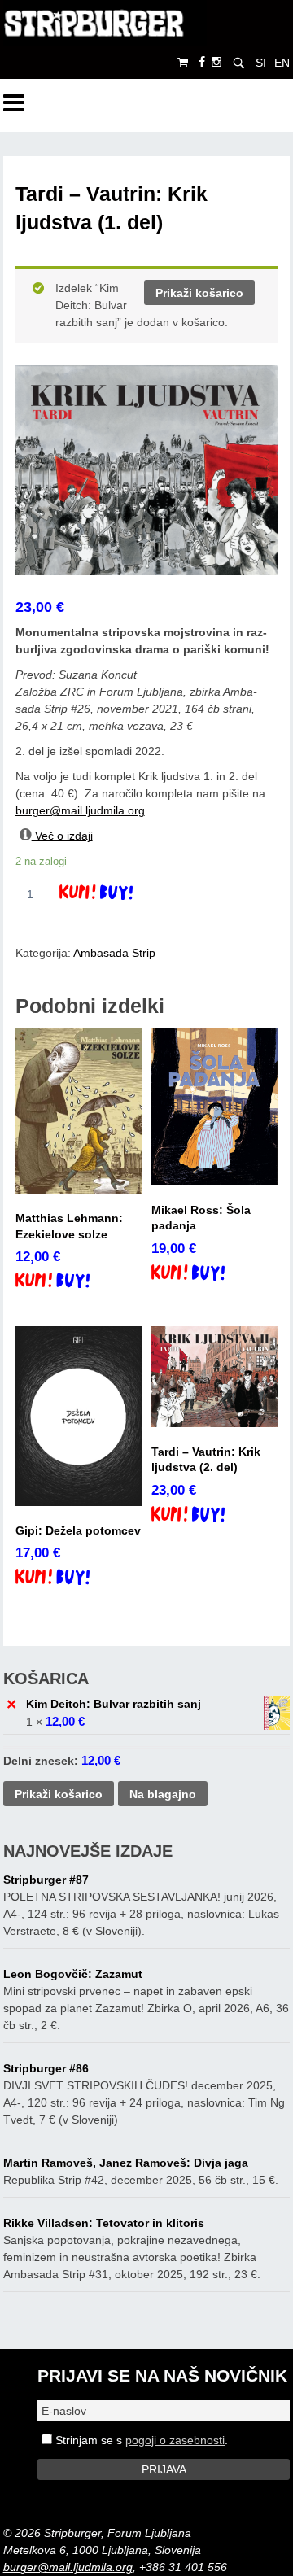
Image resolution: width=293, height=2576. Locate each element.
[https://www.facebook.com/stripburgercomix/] (202, 62)
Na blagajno (163, 1794)
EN (282, 63)
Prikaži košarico (199, 293)
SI (261, 63)
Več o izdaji (62, 836)
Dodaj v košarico (110, 894)
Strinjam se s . (140, 2440)
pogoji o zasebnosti (175, 2440)
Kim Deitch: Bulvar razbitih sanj (114, 1704)
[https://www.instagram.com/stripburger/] (216, 62)
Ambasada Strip (114, 953)
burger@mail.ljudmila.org (80, 810)
